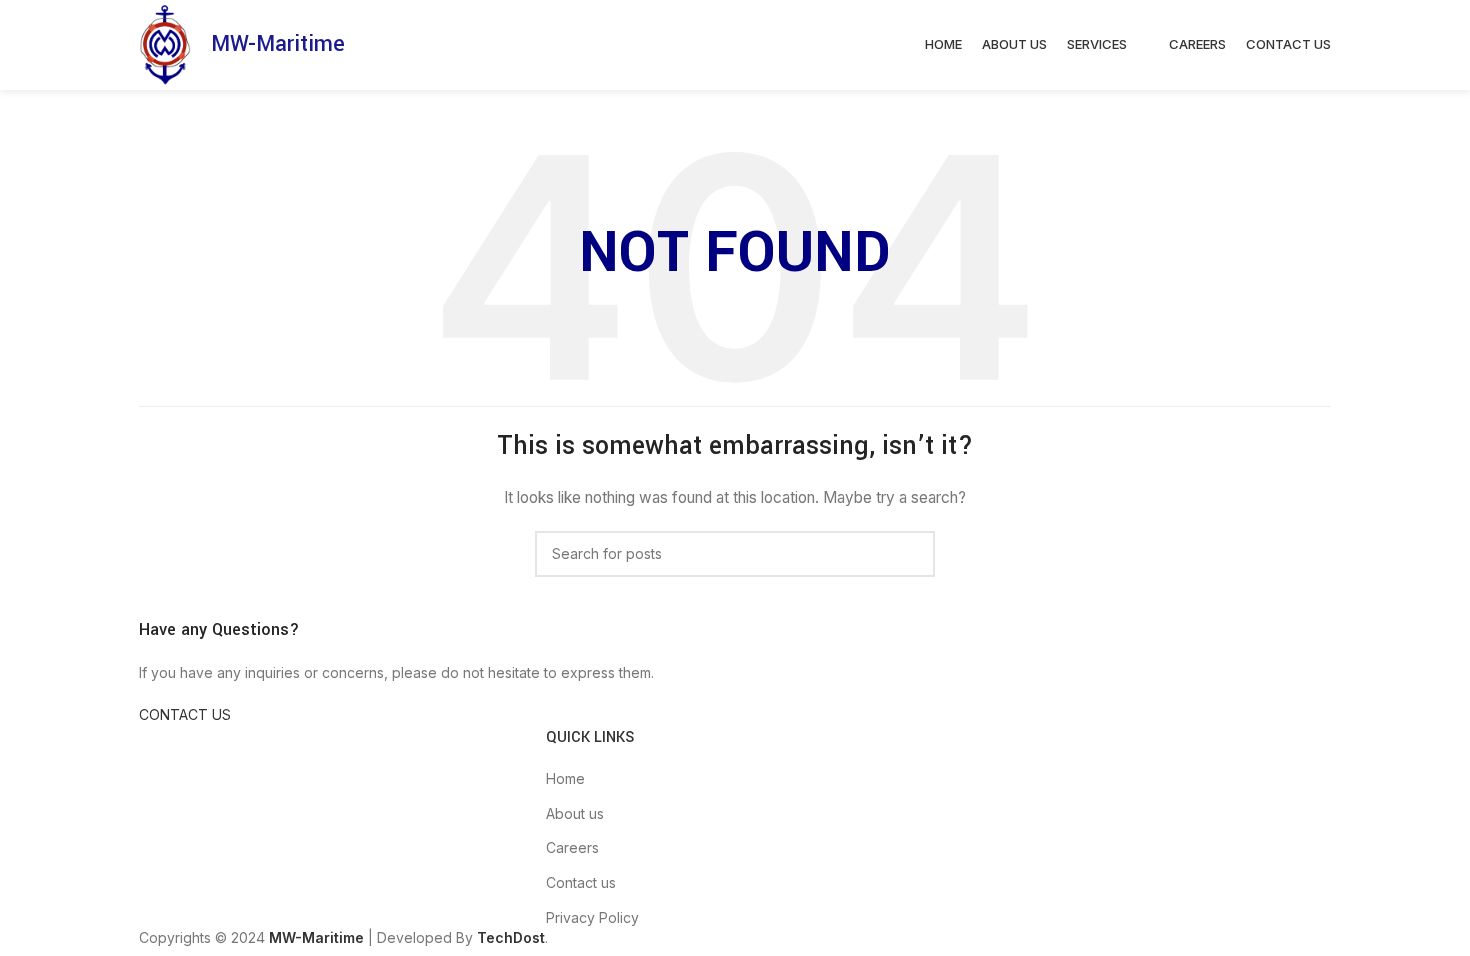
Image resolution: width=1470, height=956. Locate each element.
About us (575, 813)
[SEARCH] (912, 554)
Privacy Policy (592, 917)
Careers (572, 847)
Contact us (581, 882)
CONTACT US (185, 714)
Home (565, 778)
